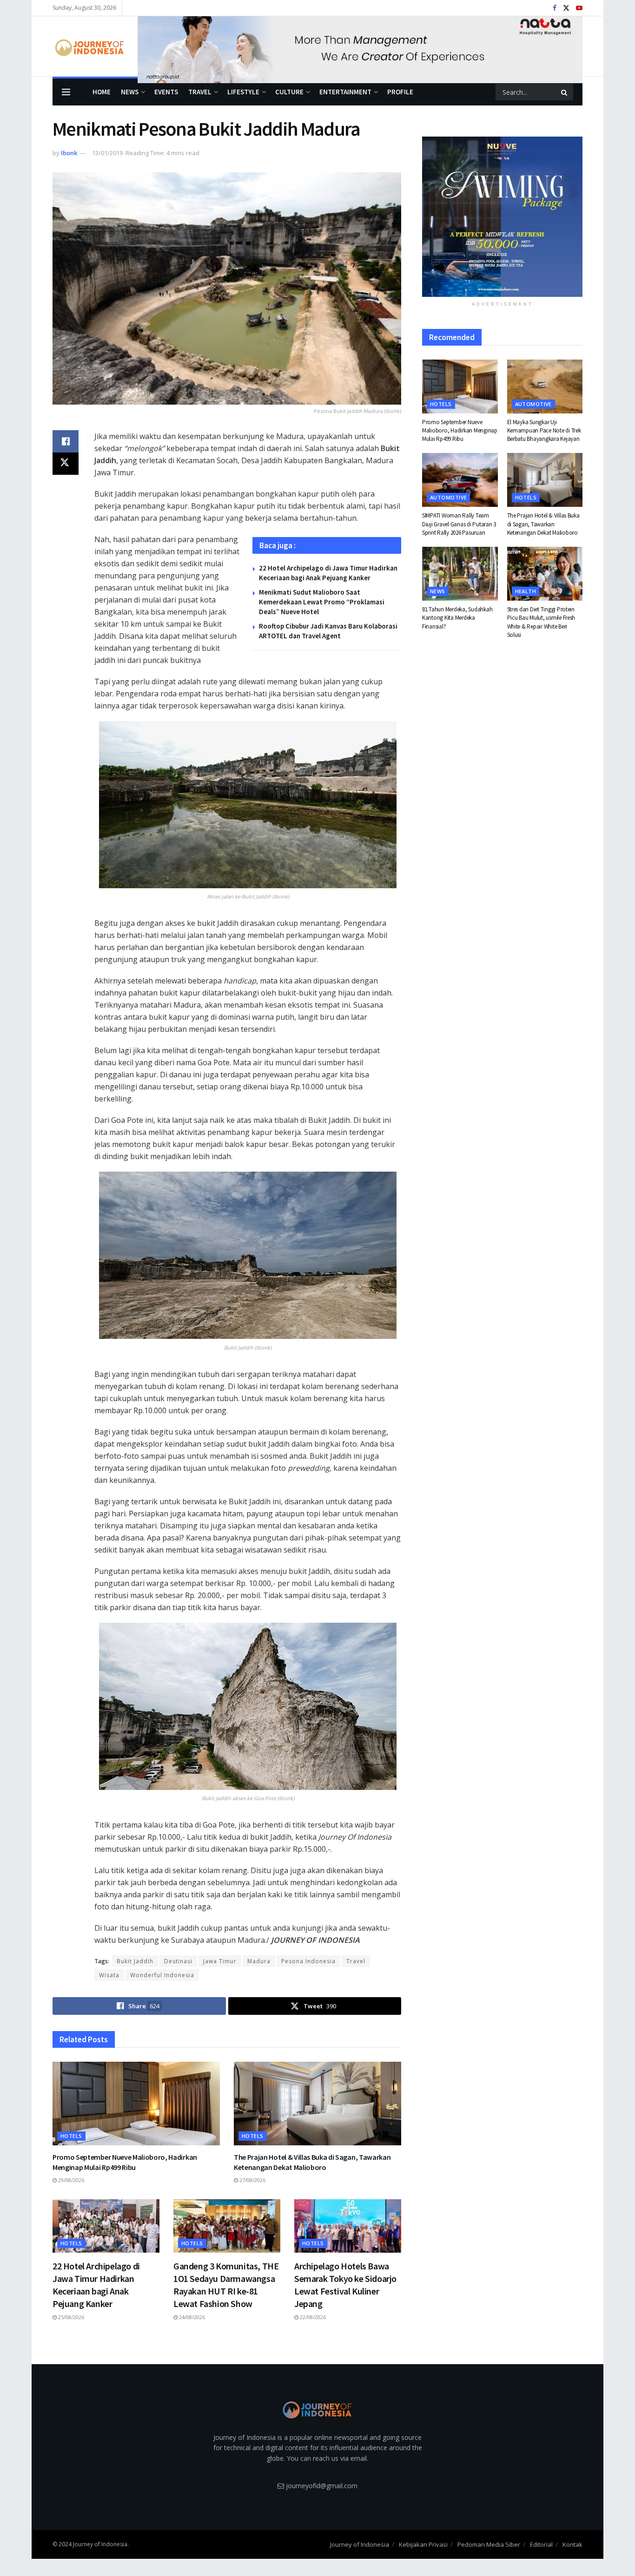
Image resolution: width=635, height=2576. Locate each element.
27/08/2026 (252, 2180)
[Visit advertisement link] (360, 46)
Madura (259, 1961)
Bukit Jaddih (135, 1961)
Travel (200, 92)
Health (526, 591)
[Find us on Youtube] (579, 8)
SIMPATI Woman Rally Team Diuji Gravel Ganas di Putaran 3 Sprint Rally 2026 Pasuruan (459, 524)
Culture (289, 92)
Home (102, 92)
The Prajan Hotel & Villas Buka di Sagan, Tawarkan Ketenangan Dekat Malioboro (312, 2162)
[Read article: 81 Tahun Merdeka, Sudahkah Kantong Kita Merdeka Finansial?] (460, 574)
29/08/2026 (70, 2180)
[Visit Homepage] (89, 46)
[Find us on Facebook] (555, 8)
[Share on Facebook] (66, 441)
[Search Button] (565, 92)
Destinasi (178, 1961)
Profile (400, 92)
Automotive (533, 404)
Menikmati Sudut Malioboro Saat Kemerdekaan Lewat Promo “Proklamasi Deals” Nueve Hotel (322, 602)
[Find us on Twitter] (566, 8)
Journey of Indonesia (360, 2544)
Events (166, 92)
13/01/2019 (107, 153)
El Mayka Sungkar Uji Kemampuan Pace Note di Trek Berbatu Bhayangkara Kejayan (544, 430)
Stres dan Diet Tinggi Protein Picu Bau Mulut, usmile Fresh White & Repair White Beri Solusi (541, 622)
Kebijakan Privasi (423, 2544)
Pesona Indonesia (308, 1961)
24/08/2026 (191, 2317)
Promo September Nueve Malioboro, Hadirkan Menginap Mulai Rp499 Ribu (125, 2162)
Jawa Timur (220, 1961)
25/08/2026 (70, 2317)
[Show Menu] (66, 92)
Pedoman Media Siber (489, 2544)
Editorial (541, 2544)
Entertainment (345, 92)
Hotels (71, 2136)
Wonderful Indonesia (162, 1975)
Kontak (572, 2544)
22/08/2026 (312, 2317)
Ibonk (69, 153)
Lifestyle (243, 92)
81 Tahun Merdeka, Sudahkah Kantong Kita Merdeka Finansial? (457, 618)
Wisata (109, 1975)
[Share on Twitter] (66, 464)
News (130, 92)
